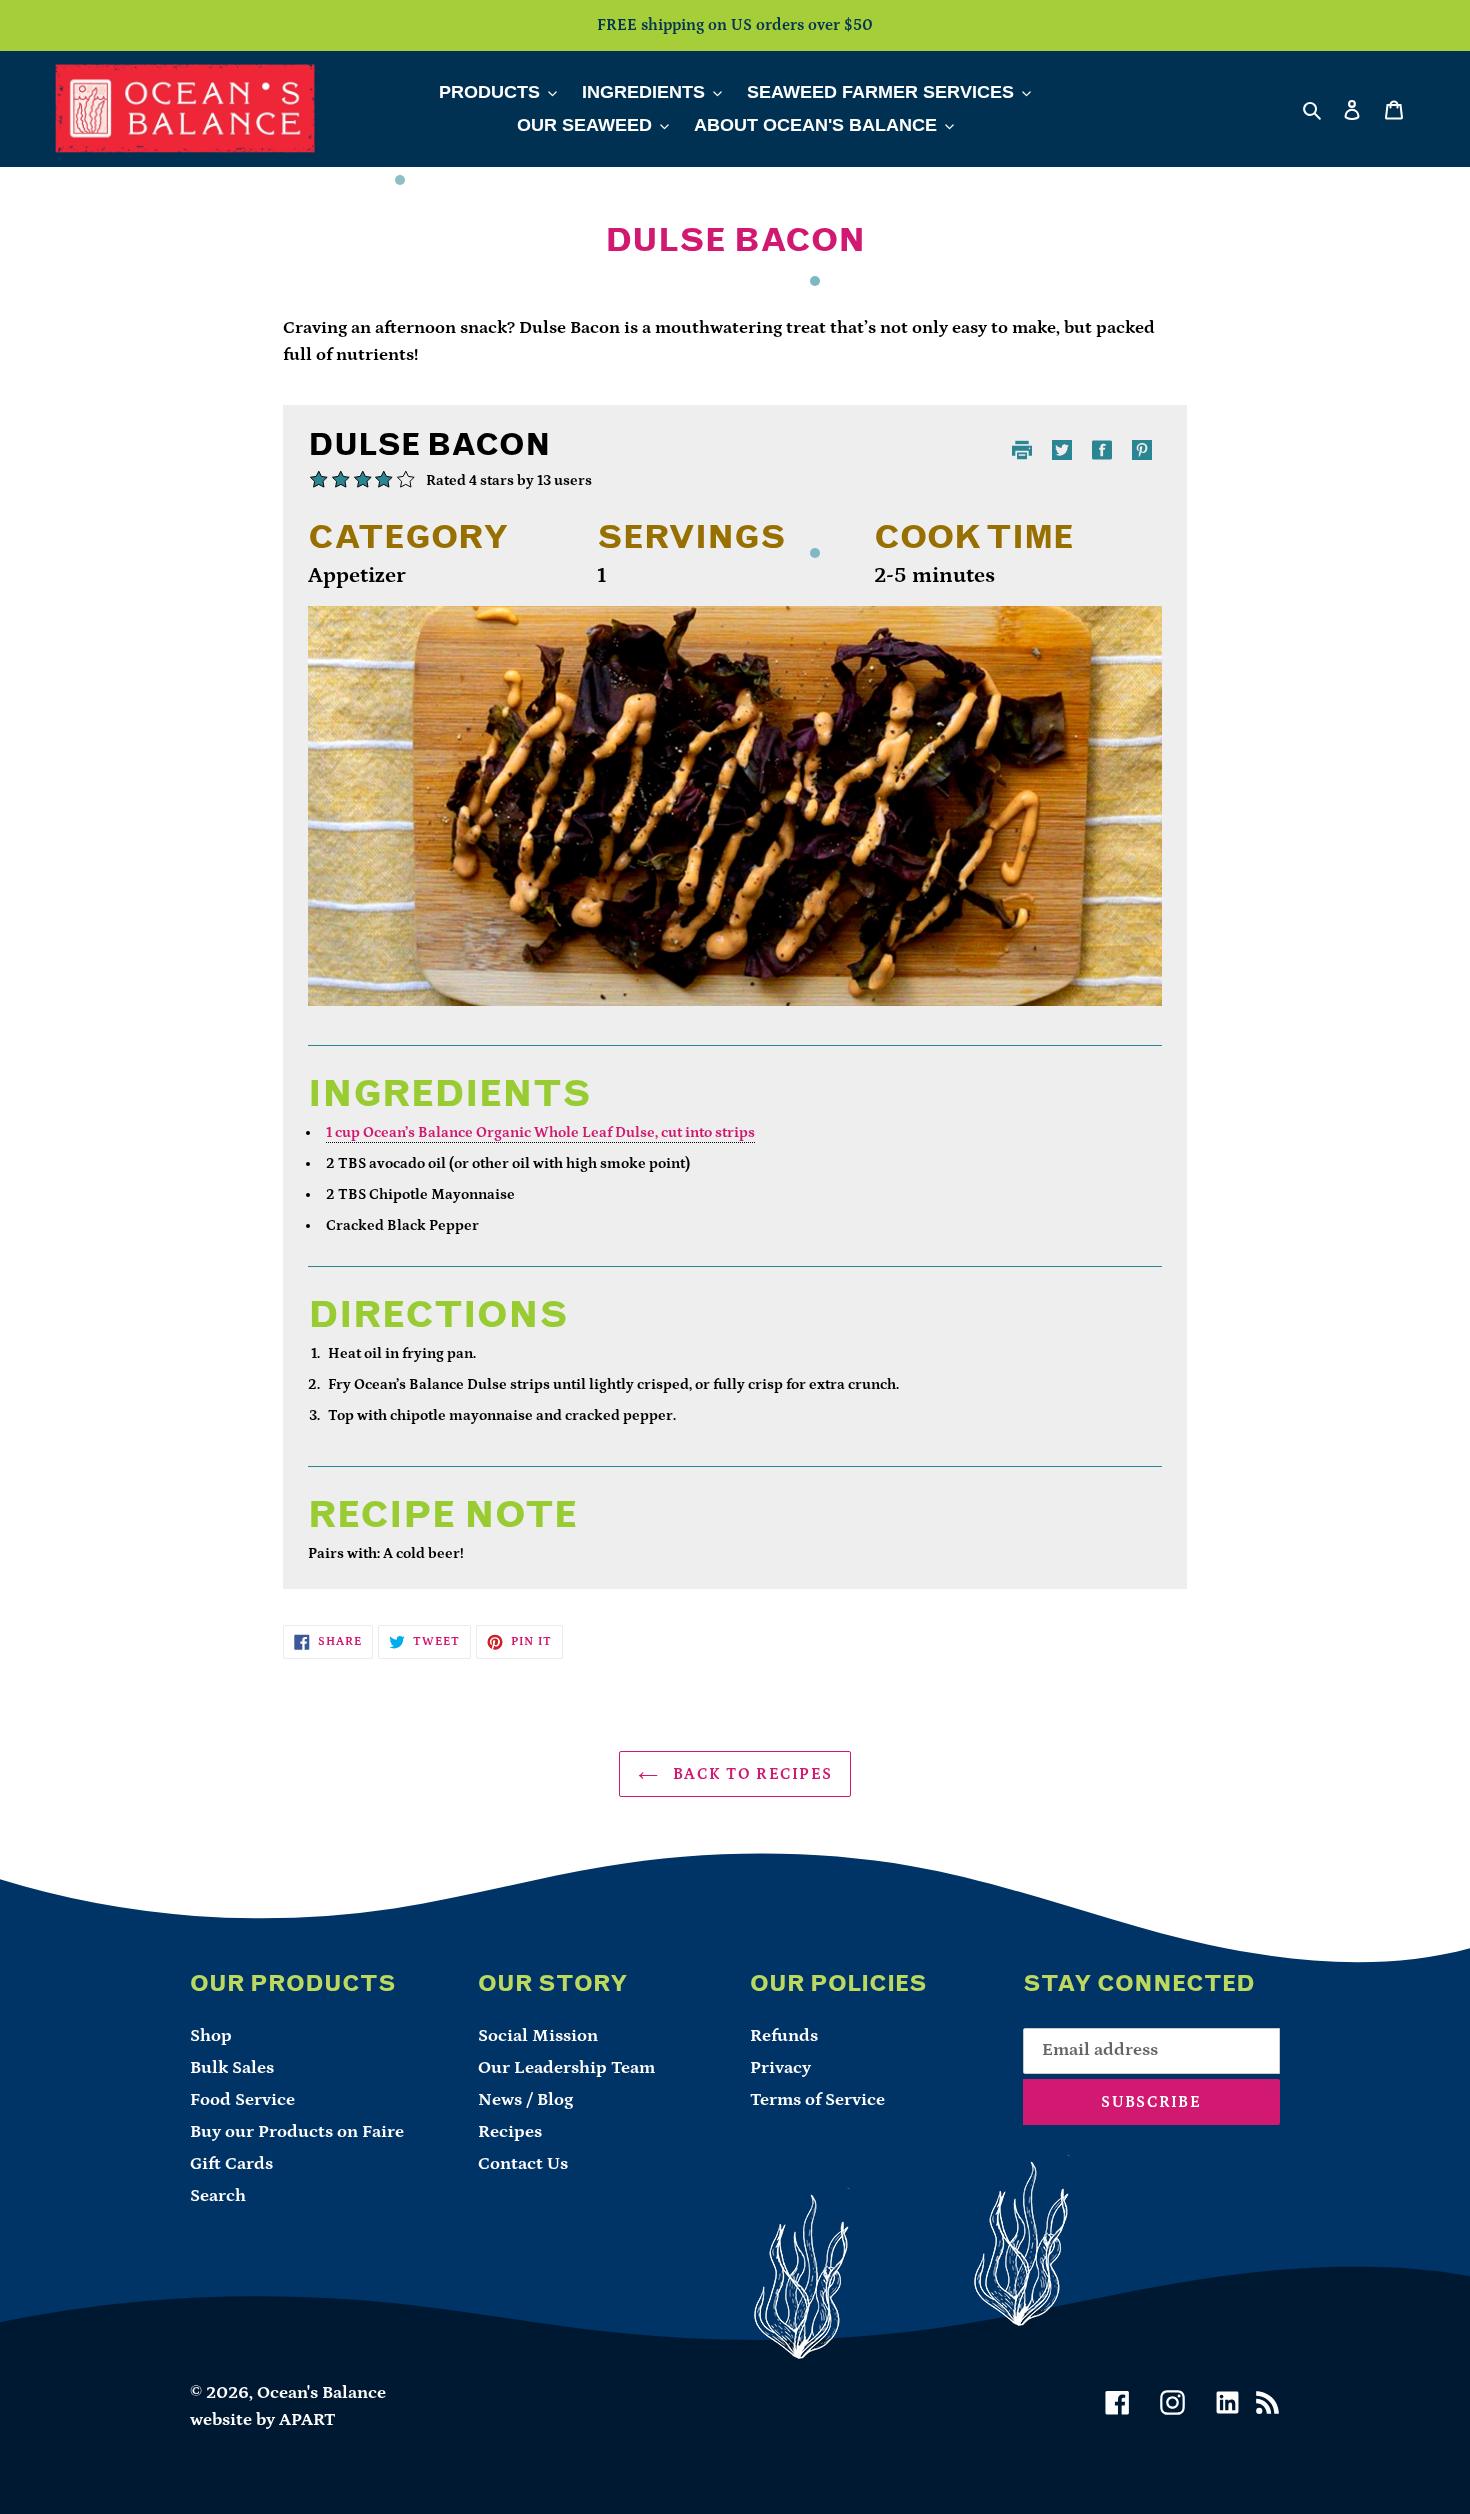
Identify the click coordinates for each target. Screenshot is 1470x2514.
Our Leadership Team (566, 2068)
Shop (211, 2036)
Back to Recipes (750, 1774)
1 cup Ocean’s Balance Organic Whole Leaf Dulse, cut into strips (540, 1132)
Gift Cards (231, 2164)
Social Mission (538, 2036)
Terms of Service (817, 2100)
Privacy (780, 2068)
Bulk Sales (232, 2068)
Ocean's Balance (321, 2393)
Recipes (510, 2132)
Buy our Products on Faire (297, 2132)
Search (218, 2196)
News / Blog (525, 2100)
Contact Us (523, 2164)
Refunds (784, 2036)
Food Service (242, 2100)
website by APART (263, 2420)
